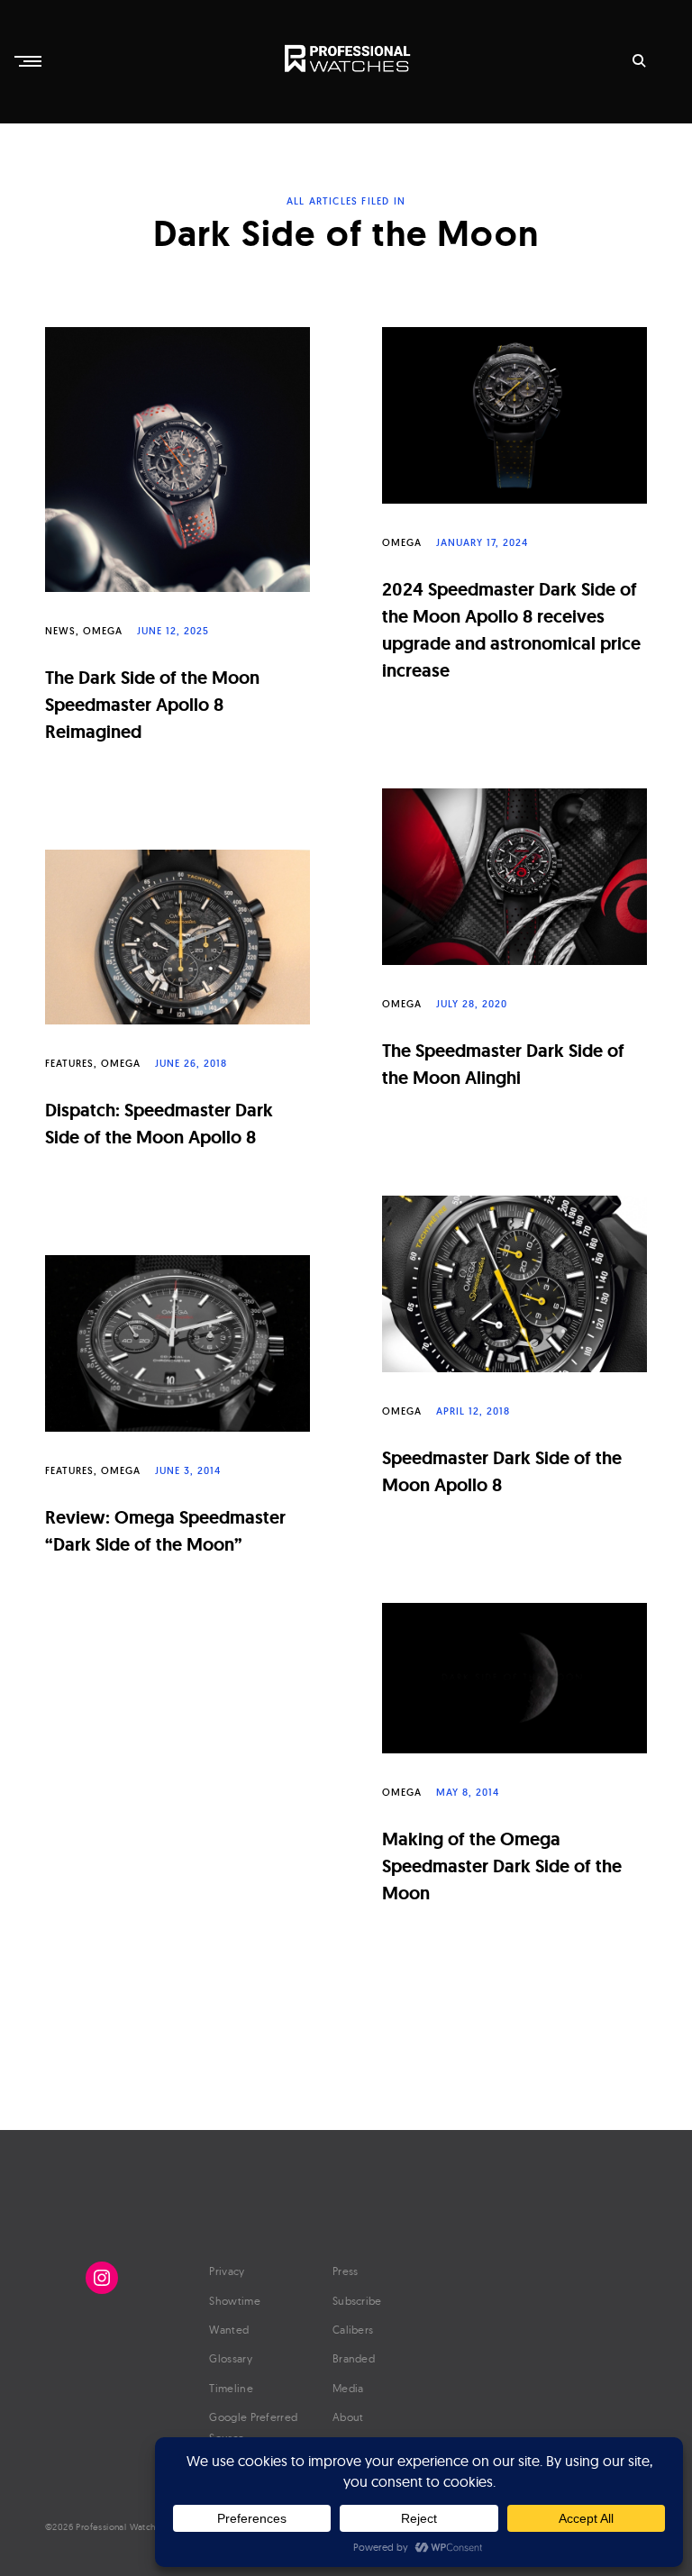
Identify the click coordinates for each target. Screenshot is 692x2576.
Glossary (230, 2358)
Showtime (234, 2301)
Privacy (227, 2271)
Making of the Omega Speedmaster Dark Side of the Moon (502, 1866)
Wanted (229, 2330)
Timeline (231, 2388)
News (60, 631)
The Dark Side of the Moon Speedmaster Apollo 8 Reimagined (152, 705)
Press (346, 2271)
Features (69, 1063)
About (348, 2417)
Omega (103, 631)
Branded (354, 2358)
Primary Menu (30, 61)
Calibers (353, 2330)
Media (348, 2388)
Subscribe (357, 2301)
